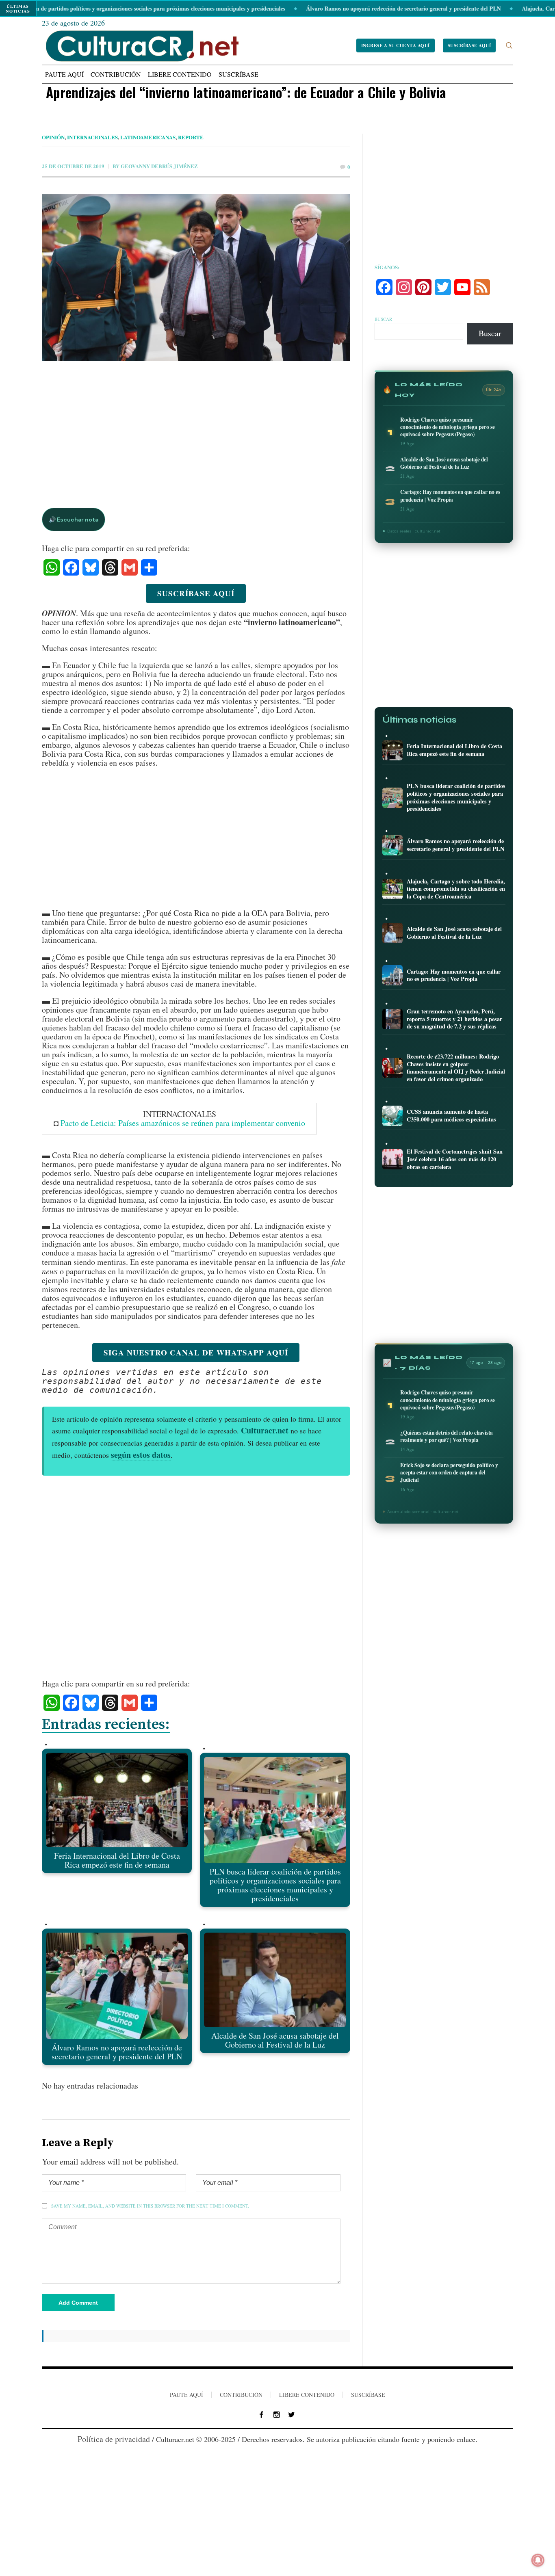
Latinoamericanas (148, 137)
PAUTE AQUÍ (186, 2395)
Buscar (383, 319)
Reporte (191, 137)
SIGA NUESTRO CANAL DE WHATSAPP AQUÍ (196, 1352)
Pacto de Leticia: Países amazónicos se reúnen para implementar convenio (183, 1123)
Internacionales (92, 137)
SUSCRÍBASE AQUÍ (469, 45)
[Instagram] (277, 2415)
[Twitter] (292, 2415)
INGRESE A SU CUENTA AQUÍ (396, 45)
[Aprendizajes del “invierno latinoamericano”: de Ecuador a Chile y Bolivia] (196, 377)
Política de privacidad (114, 2439)
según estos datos (141, 1455)
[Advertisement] (196, 426)
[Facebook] (262, 2415)
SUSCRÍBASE (368, 2395)
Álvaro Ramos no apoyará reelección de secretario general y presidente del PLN (344, 8)
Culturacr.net (265, 1430)
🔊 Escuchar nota (74, 520)
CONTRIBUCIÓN (241, 2395)
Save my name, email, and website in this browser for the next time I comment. (150, 2206)
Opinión (53, 137)
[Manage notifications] (538, 2560)
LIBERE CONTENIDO (307, 2395)
